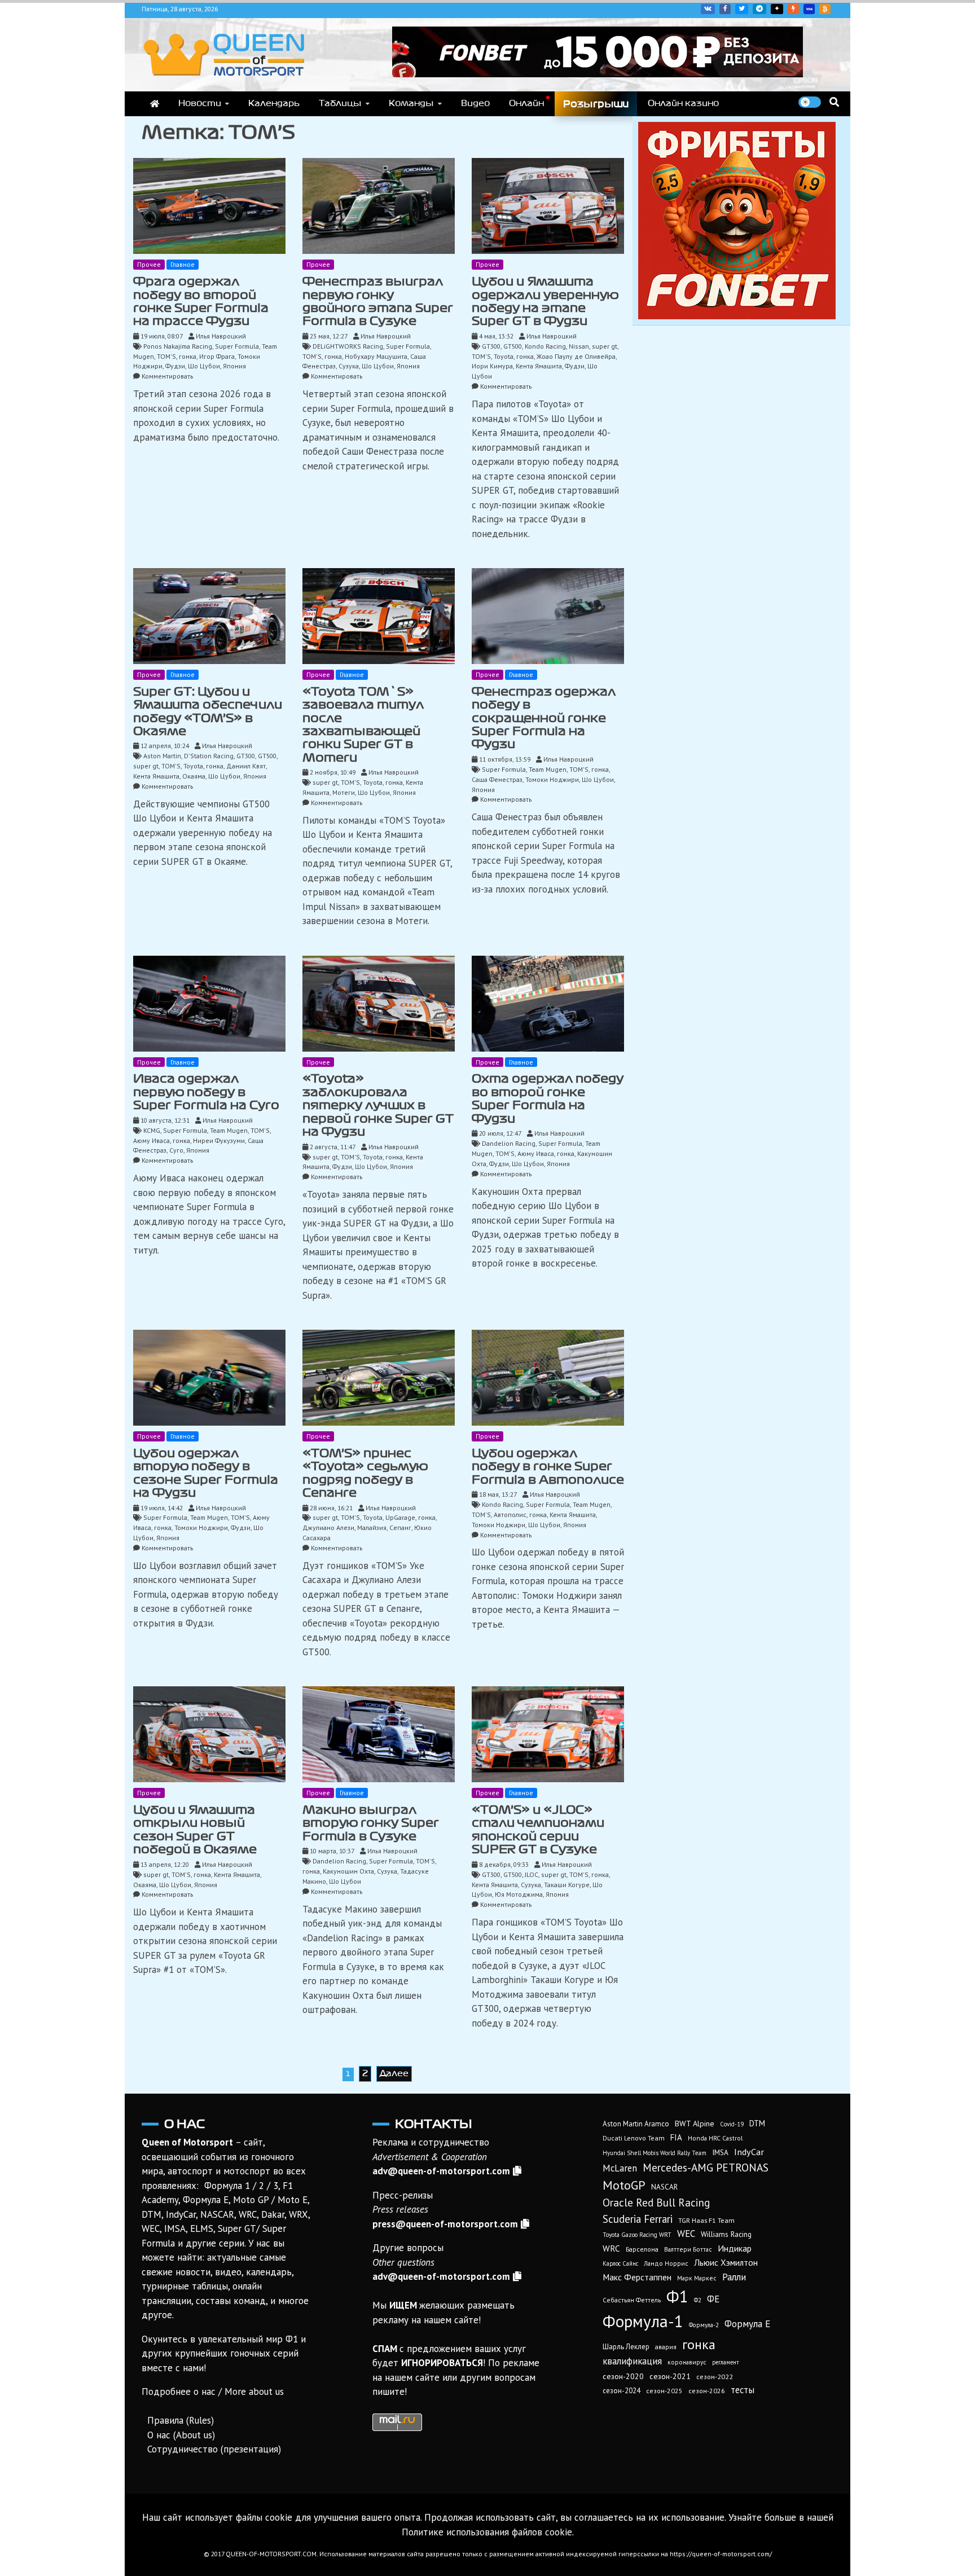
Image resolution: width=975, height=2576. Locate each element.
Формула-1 (643, 2321)
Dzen (777, 9)
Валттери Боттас (688, 2249)
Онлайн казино (683, 103)
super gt (605, 346)
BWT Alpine (695, 2124)
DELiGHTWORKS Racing (348, 346)
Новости (200, 103)
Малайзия (372, 1527)
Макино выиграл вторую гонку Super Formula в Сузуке (371, 1823)
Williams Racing (726, 2234)
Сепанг (400, 1527)
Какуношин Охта (348, 1871)
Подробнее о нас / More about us (213, 2392)
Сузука (349, 366)
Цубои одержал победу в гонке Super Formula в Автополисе (548, 1467)
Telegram (759, 9)
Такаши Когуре (567, 1885)
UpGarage (400, 1517)
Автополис (510, 1515)
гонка (188, 356)
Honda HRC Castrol (715, 2138)
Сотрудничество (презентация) (214, 2449)
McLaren (620, 2168)
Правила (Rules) (181, 2420)
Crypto (825, 9)
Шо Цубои (204, 366)
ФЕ (713, 2299)
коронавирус (687, 2362)
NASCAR (664, 2187)
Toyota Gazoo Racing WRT (637, 2235)
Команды (411, 103)
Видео (475, 103)
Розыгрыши (596, 104)
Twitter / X (742, 9)
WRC (611, 2248)
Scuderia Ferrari (638, 2219)
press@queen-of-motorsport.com (445, 2224)
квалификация (632, 2361)
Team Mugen (548, 769)
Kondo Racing (545, 346)
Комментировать (167, 376)
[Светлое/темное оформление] (810, 102)
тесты (743, 2390)
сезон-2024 (622, 2391)
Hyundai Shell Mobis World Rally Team (655, 2153)
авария (666, 2347)
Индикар (735, 2248)
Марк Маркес (697, 2278)
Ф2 (698, 2300)
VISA (809, 9)
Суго (176, 1150)
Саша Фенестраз (497, 779)
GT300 (491, 346)
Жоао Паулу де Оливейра (576, 356)
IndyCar (749, 2152)
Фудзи (175, 366)
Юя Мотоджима (519, 1894)
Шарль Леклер (626, 2347)
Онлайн (526, 103)
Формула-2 (704, 2325)
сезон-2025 (664, 2391)
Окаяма (194, 776)
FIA (676, 2137)
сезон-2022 (715, 2377)
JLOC (532, 1874)
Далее (394, 2073)
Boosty (793, 9)
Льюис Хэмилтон (726, 2262)
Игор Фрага (217, 356)
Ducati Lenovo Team (634, 2138)
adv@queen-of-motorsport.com (441, 2171)
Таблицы (340, 103)
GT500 (513, 346)
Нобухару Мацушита (376, 356)
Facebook (725, 9)
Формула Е (747, 2324)
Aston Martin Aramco (636, 2124)
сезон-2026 (707, 2391)
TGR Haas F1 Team (706, 2220)
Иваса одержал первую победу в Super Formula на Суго (206, 1092)
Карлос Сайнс (620, 2263)
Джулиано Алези (328, 1527)
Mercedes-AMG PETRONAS (706, 2167)
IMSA (720, 2152)
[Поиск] (834, 102)
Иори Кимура (492, 366)
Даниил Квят (246, 766)
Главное (183, 264)
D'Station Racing (209, 756)
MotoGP (624, 2185)
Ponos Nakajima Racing (178, 346)
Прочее (149, 264)
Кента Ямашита (539, 366)
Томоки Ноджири (552, 779)
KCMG (152, 1130)
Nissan (579, 346)
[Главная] (155, 104)
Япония (234, 366)
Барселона (642, 2249)
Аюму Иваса (151, 1140)
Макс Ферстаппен (637, 2277)
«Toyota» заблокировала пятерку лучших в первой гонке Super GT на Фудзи (378, 1105)
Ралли (734, 2277)
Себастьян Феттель (632, 2300)
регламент (726, 2362)
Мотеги (344, 792)
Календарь (274, 103)
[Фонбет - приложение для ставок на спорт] (598, 74)
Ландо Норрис (666, 2263)
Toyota (504, 356)
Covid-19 (732, 2124)
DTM (757, 2123)
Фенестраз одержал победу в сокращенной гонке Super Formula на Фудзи (544, 718)
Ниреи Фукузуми (219, 1140)
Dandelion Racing (509, 1143)
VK (708, 9)
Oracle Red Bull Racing (656, 2202)
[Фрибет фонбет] (737, 316)
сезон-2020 (623, 2376)
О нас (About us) (181, 2435)
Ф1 (677, 2296)
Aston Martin (162, 756)
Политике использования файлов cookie (487, 2532)
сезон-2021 (670, 2376)
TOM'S (166, 356)
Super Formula (237, 346)
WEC (686, 2234)
